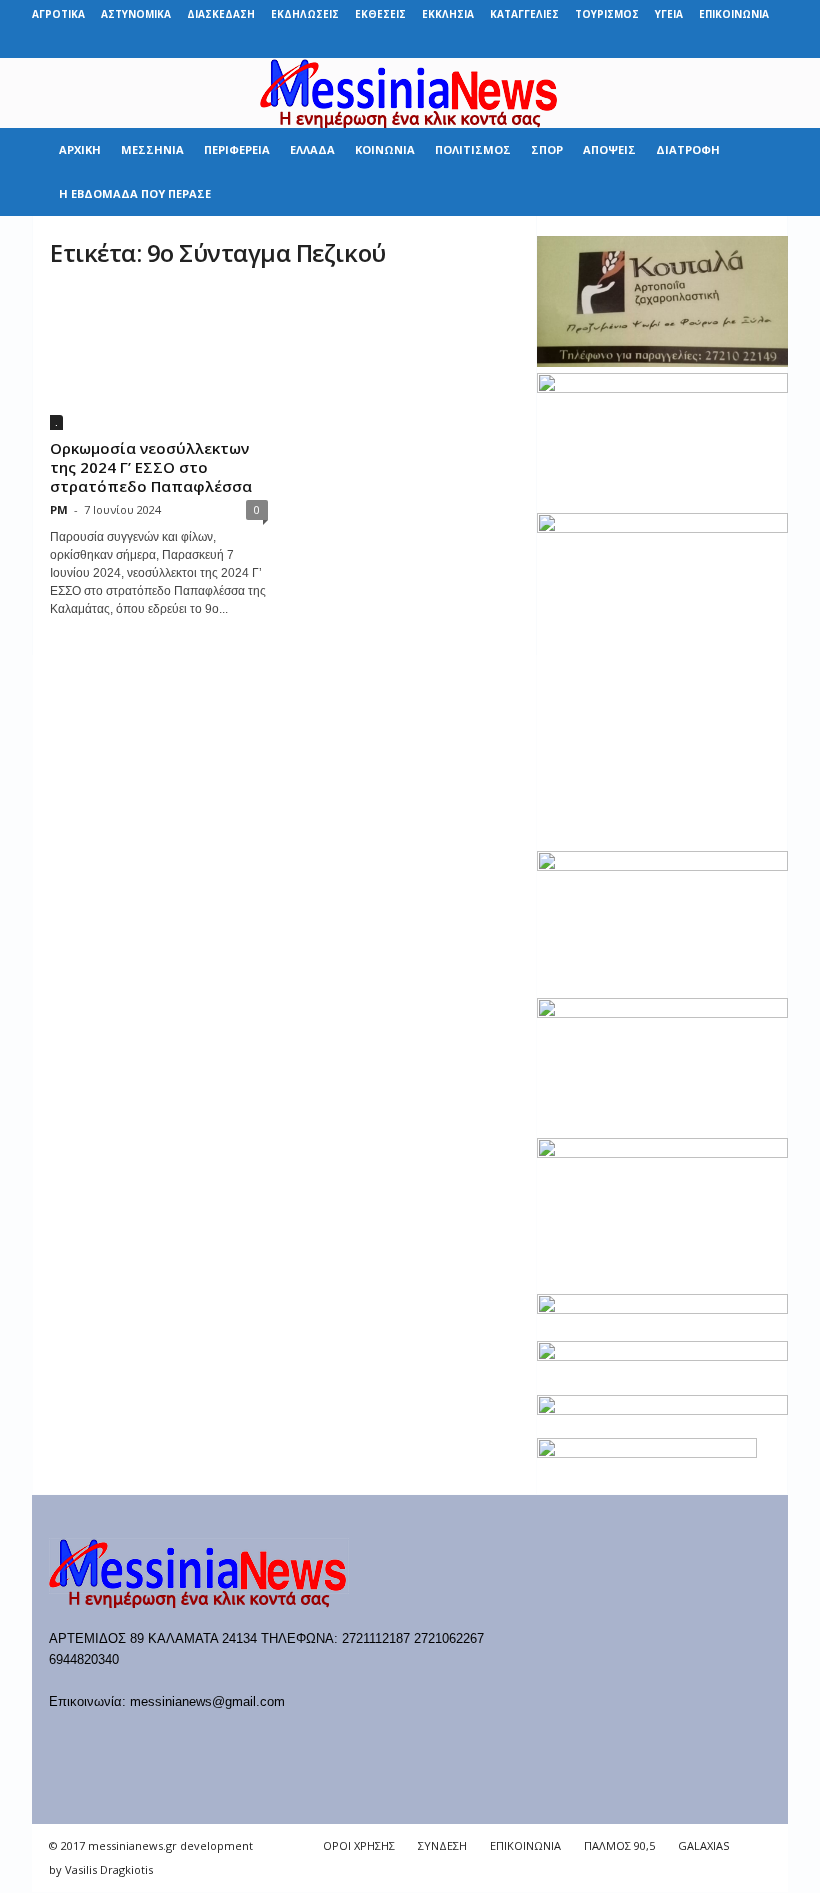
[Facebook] (618, 43)
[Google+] (680, 43)
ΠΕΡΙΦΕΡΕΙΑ (237, 149)
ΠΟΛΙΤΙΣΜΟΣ (473, 149)
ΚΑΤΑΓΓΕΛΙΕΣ (524, 14)
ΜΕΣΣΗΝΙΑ (152, 149)
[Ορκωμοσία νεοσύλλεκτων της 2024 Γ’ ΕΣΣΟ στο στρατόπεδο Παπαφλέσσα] (159, 359)
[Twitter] (742, 43)
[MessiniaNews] (410, 93)
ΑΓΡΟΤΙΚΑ (58, 14)
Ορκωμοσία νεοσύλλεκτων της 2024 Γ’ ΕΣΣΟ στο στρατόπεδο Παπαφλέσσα (151, 467)
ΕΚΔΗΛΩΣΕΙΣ (305, 14)
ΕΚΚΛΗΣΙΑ (448, 14)
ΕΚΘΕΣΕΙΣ (380, 14)
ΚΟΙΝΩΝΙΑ (385, 149)
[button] (758, 172)
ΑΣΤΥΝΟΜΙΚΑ (136, 14)
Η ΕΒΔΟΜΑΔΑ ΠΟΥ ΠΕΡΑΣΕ (135, 193)
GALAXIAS (703, 1845)
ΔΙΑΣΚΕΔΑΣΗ (221, 14)
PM (59, 509)
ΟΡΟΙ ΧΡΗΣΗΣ (359, 1845)
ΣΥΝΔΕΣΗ (442, 1845)
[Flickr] (649, 43)
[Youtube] (773, 43)
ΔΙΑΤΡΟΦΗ (688, 149)
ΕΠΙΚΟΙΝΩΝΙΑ (734, 14)
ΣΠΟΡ (547, 149)
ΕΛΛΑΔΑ (312, 149)
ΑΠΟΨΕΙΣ (609, 149)
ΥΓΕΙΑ (669, 14)
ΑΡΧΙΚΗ (80, 149)
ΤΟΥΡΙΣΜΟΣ (607, 14)
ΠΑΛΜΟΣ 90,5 (619, 1845)
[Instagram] (711, 43)
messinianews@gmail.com (207, 1701)
